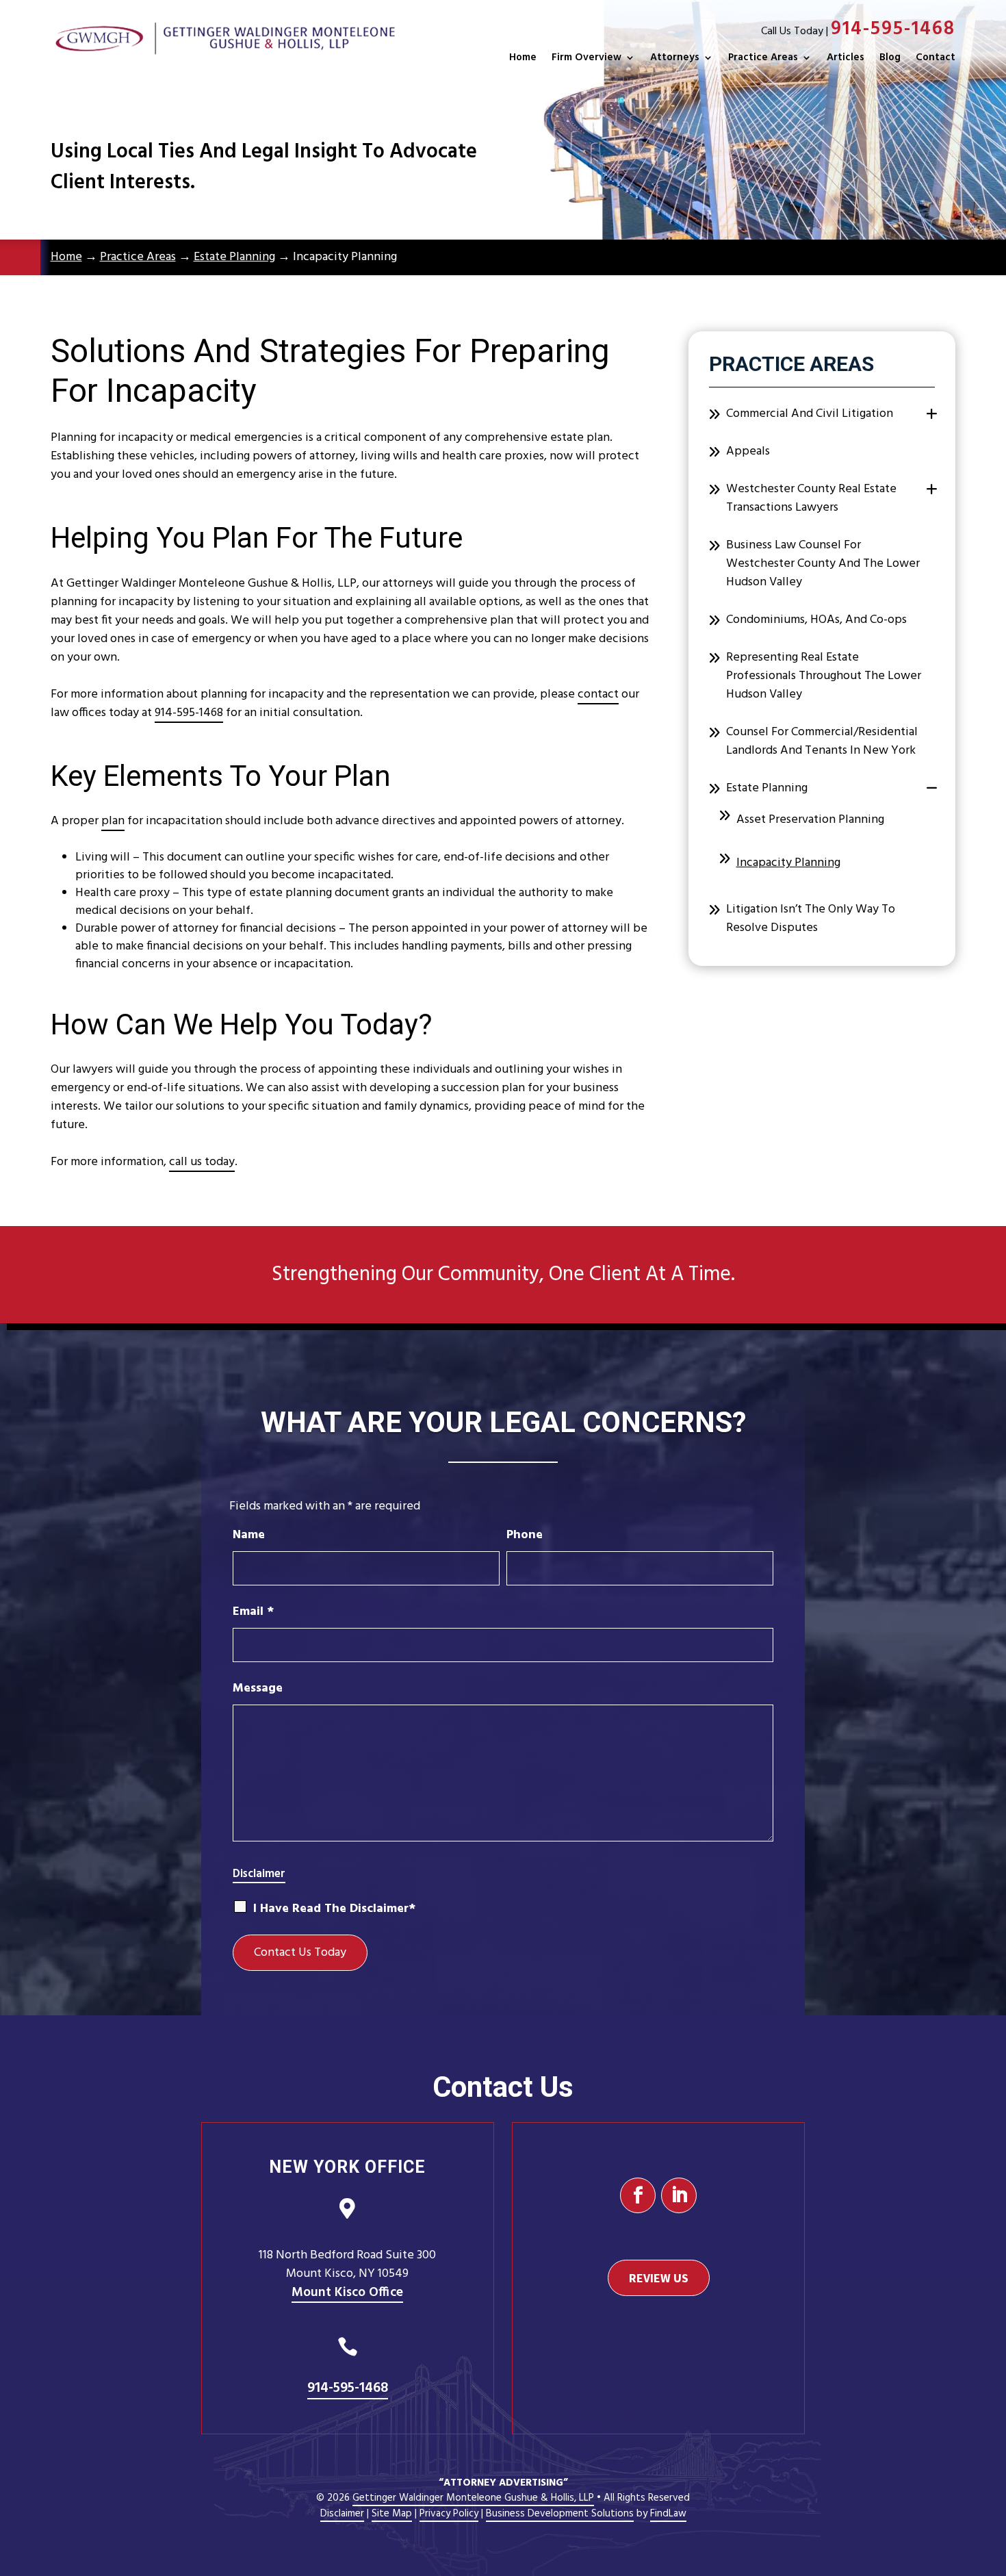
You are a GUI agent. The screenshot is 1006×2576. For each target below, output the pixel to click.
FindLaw (668, 2514)
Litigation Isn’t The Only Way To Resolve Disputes (811, 919)
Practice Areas (763, 58)
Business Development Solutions (560, 2514)
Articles (846, 58)
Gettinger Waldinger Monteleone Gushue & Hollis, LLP (473, 2498)
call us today (202, 1162)
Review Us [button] (659, 2278)
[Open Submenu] (932, 415)
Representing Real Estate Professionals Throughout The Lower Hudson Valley (824, 676)
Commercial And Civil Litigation (810, 414)
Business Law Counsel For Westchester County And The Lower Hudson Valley (823, 564)
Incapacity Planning (788, 863)
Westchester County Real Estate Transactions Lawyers (811, 498)
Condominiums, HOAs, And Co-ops (816, 620)
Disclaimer (259, 1874)
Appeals (748, 451)
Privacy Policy (449, 2514)
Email (253, 1612)
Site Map (392, 2514)
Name (249, 1535)
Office (347, 2293)
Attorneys (675, 58)
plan (113, 821)
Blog (890, 58)
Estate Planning (767, 788)
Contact (936, 58)
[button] (992, 2477)
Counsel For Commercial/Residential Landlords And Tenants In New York (822, 741)
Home (523, 58)
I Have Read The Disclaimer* (334, 1909)
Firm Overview (586, 58)
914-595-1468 (893, 29)
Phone (525, 1535)
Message (258, 1688)
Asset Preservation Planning (810, 820)
